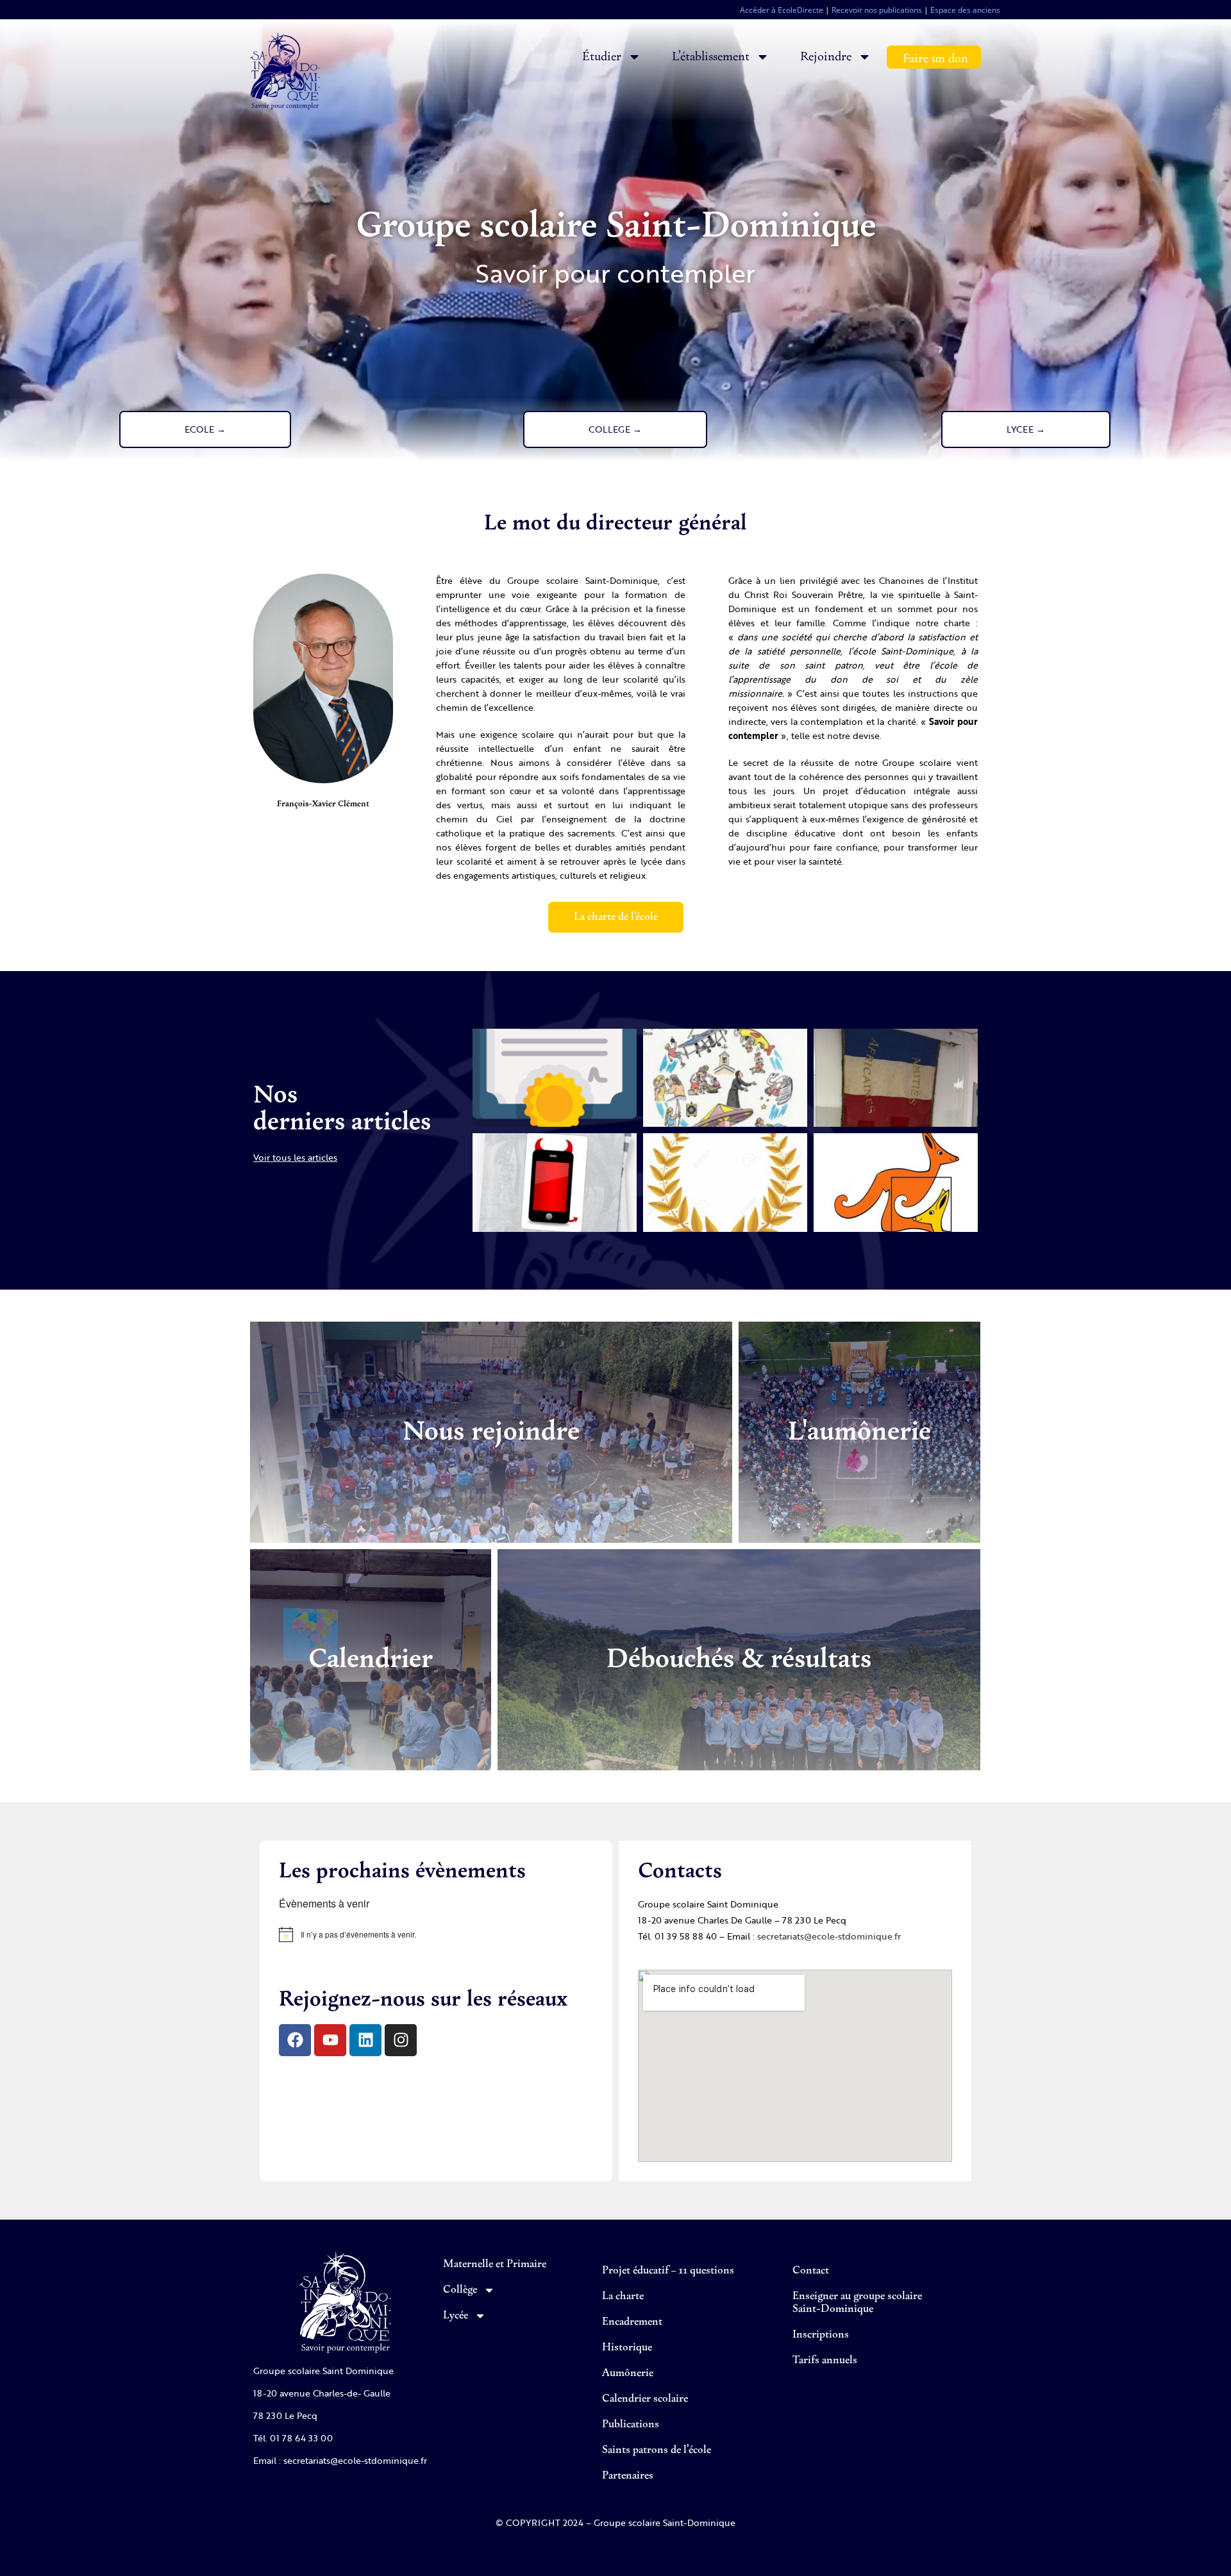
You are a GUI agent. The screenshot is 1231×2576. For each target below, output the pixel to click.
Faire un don (935, 59)
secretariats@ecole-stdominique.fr (829, 1936)
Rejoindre (826, 57)
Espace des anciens (965, 10)
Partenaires (628, 2476)
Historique (627, 2348)
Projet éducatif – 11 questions (668, 2271)
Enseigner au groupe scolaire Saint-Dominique (857, 2303)
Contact (811, 2271)
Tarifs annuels (825, 2361)
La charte (623, 2297)
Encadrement (632, 2322)
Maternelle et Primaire (495, 2264)
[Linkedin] (365, 2040)
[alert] (436, 1934)
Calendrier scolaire (645, 2399)
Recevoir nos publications (877, 10)
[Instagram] (401, 2040)
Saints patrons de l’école (657, 2450)
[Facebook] (295, 2040)
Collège (460, 2290)
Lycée (456, 2316)
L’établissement (711, 57)
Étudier (602, 57)
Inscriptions (821, 2335)
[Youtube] (330, 2040)
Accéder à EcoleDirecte (782, 10)
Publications (631, 2425)
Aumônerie (628, 2373)
